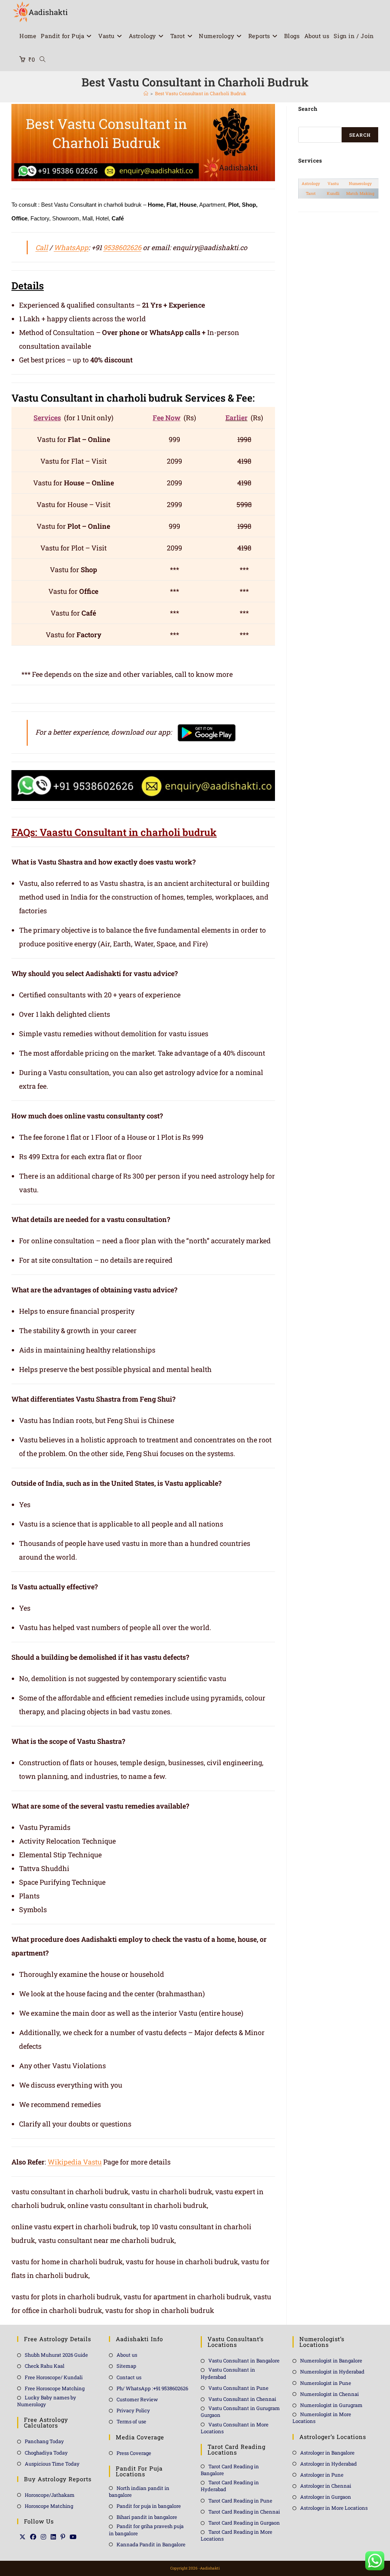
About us (127, 2355)
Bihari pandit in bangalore (147, 2517)
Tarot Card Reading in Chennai (244, 2512)
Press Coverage (134, 2453)
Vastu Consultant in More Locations (235, 2428)
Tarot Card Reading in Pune (240, 2501)
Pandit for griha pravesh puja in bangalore (146, 2530)
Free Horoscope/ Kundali (54, 2377)
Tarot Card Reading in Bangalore (230, 2470)
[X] (22, 2537)
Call (42, 247)
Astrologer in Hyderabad (328, 2464)
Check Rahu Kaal (45, 2366)
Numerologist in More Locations (322, 2418)
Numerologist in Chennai (329, 2394)
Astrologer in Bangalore (327, 2453)
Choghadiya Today (46, 2453)
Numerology (360, 183)
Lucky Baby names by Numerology (47, 2401)
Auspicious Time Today (52, 2464)
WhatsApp (71, 247)
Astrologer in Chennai (326, 2486)
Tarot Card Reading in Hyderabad (230, 2486)
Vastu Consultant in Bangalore (244, 2361)
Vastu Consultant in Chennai (242, 2399)
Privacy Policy (133, 2410)
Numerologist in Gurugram (331, 2405)
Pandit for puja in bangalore (149, 2506)
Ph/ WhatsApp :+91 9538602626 (152, 2388)
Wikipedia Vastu (75, 2162)
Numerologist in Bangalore (331, 2361)
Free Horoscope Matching (55, 2388)
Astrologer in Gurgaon (326, 2497)
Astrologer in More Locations (334, 2508)
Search (360, 135)
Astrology (311, 183)
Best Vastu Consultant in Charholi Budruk (201, 93)
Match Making (360, 193)
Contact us (129, 2377)
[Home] (146, 93)
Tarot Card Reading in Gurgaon (244, 2523)
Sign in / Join (354, 36)
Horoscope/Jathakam (50, 2495)
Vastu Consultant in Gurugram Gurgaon (240, 2412)
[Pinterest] (63, 2537)
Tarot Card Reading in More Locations (237, 2535)
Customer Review (137, 2399)
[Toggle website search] (42, 59)
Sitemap (126, 2366)
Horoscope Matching (49, 2506)
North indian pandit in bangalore (139, 2491)
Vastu (333, 183)
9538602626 (122, 247)
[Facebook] (33, 2537)
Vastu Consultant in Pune (238, 2388)
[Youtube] (73, 2537)
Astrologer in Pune (322, 2475)
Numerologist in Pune (326, 2383)
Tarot (311, 193)
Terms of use (131, 2421)
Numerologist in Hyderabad (332, 2372)
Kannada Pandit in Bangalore (151, 2544)
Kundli (333, 193)
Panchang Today (44, 2441)
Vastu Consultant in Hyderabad (228, 2373)
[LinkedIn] (53, 2537)
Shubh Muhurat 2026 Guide (56, 2355)
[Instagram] (43, 2537)
